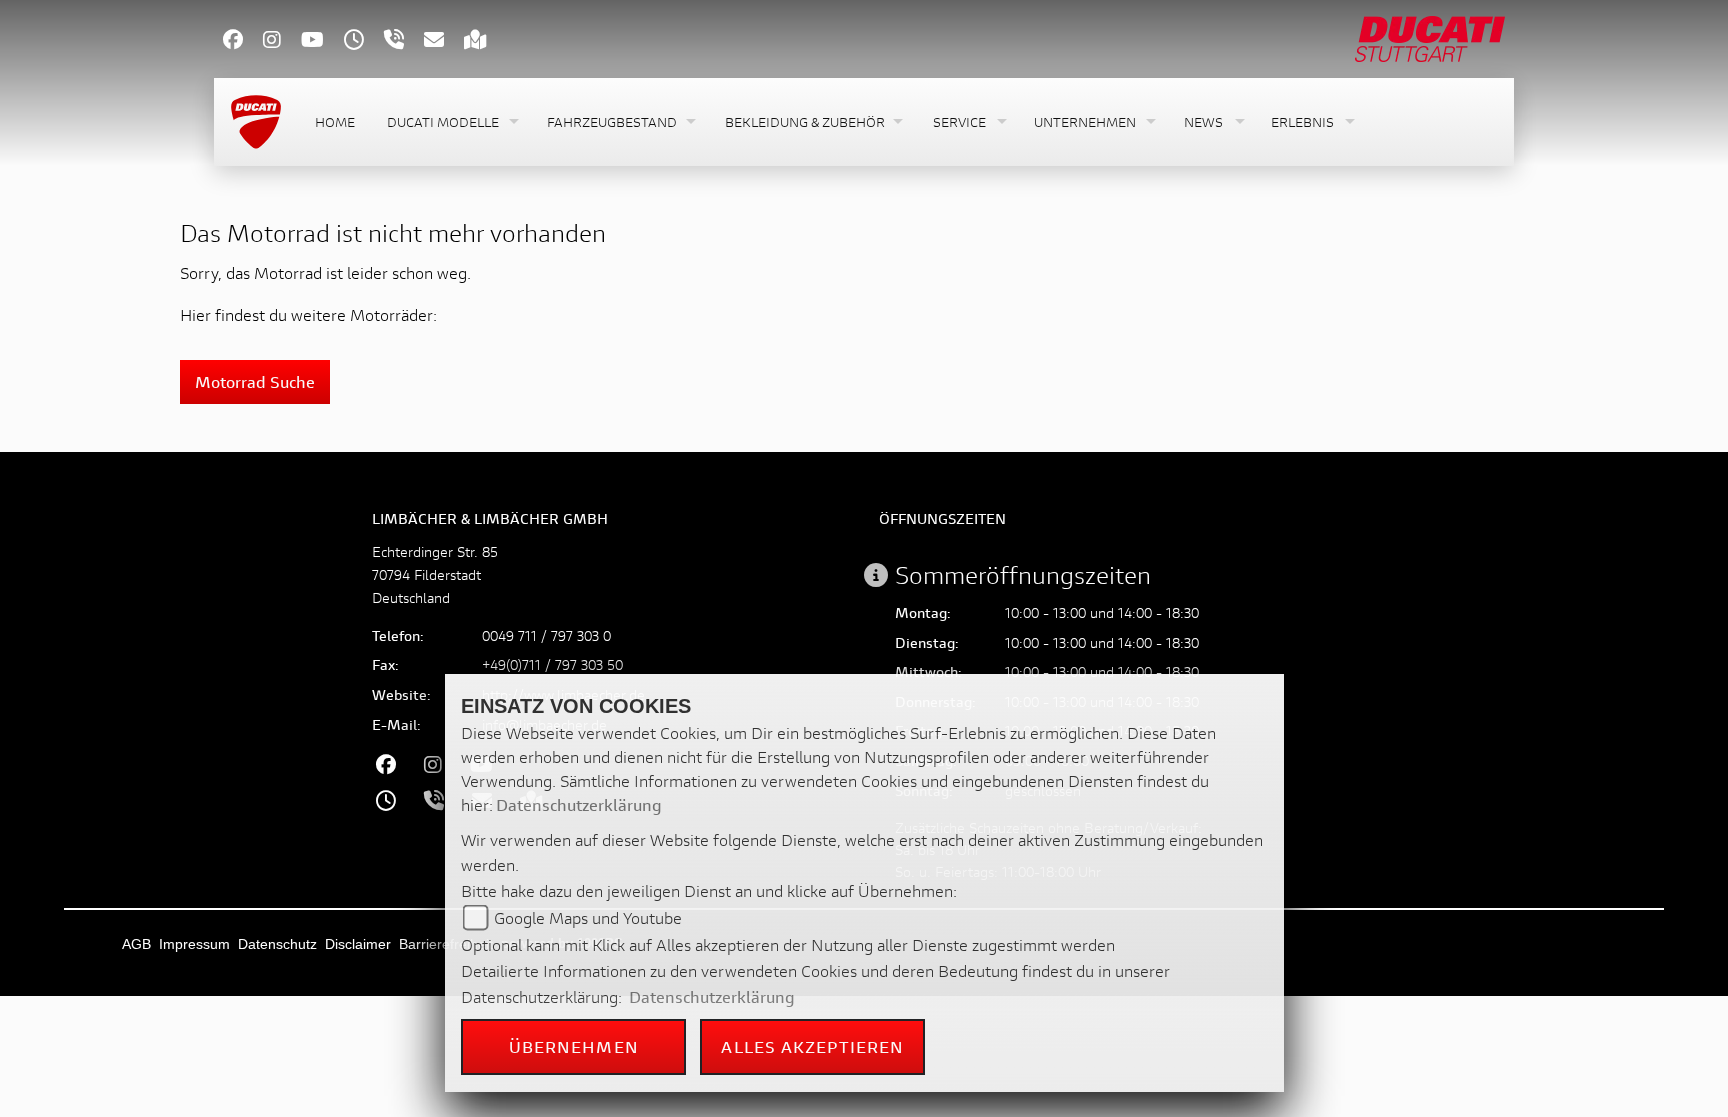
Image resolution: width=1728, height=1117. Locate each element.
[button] (451, 122)
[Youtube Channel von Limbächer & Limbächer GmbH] (322, 41)
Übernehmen (574, 1046)
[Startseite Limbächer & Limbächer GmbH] (1430, 36)
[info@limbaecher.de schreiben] (444, 41)
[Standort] (485, 41)
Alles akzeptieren (812, 1046)
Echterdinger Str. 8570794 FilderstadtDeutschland (435, 574)
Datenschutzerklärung (579, 804)
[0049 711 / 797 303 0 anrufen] (404, 41)
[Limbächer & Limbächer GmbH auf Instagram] (282, 41)
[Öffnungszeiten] (364, 41)
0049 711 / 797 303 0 (546, 635)
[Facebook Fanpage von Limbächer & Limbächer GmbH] (243, 41)
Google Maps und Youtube (588, 917)
